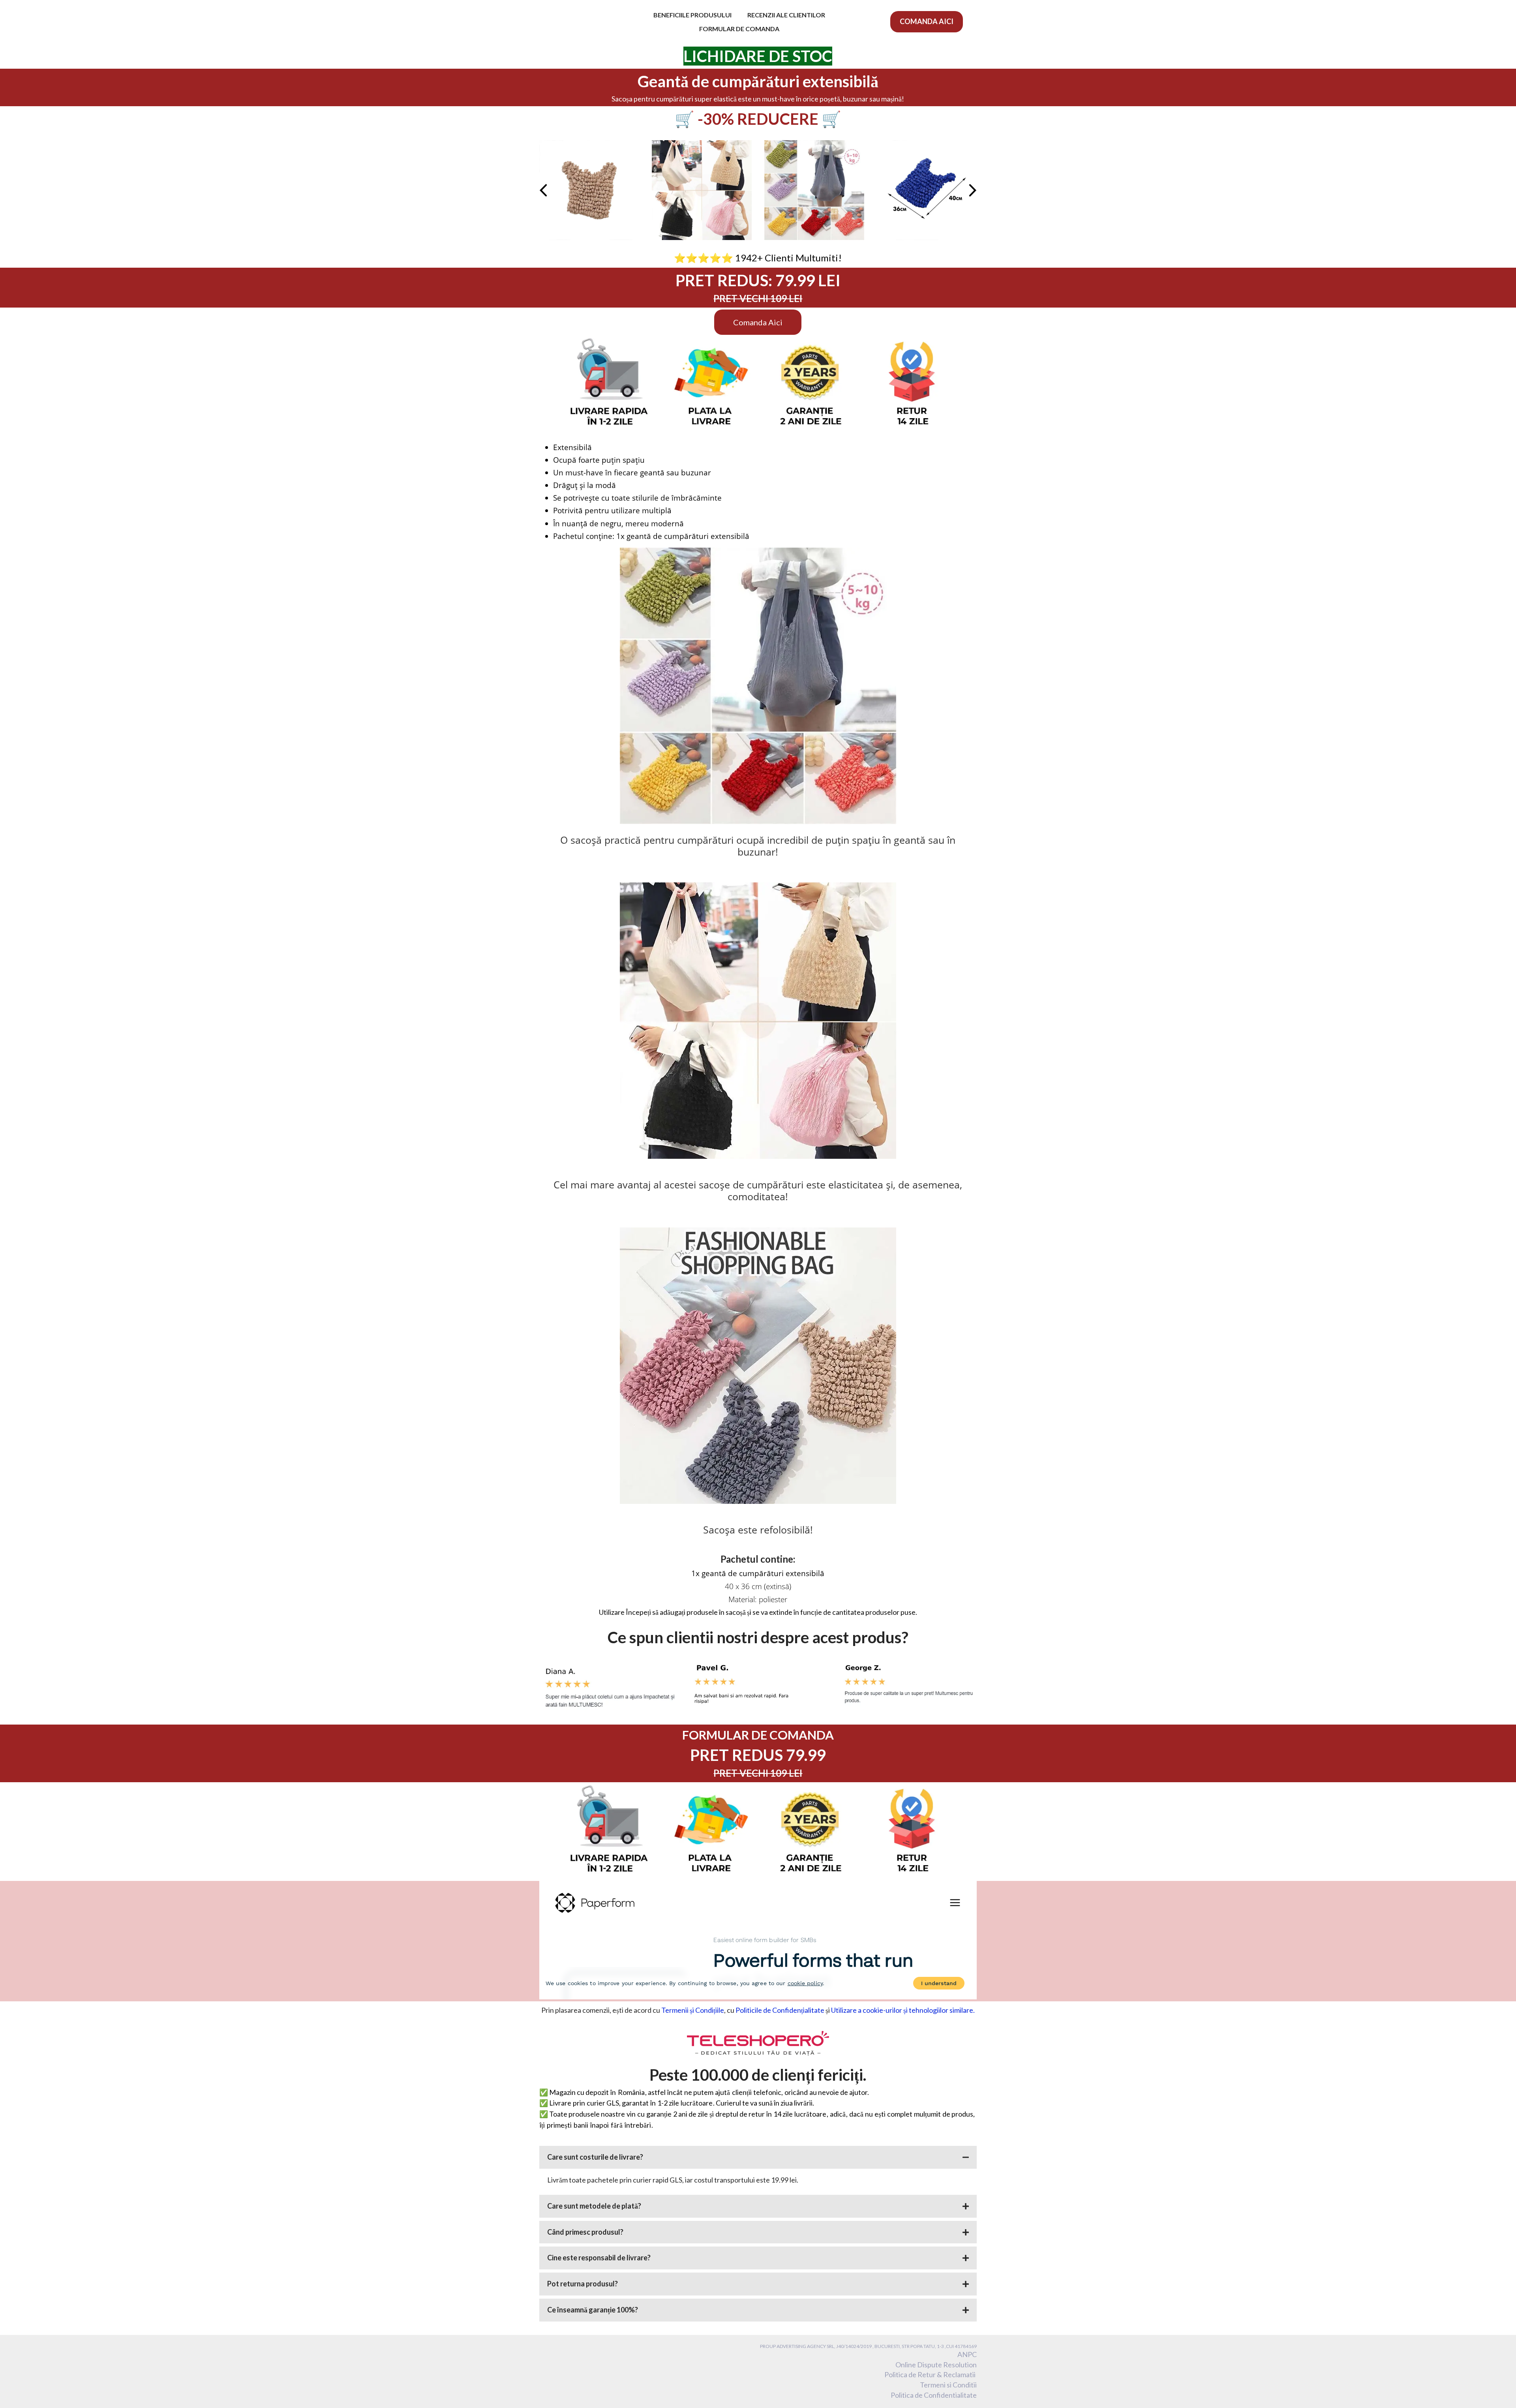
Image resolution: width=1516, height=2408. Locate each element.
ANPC (967, 2354)
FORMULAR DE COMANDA (739, 29)
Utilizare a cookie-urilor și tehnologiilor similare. (903, 2010)
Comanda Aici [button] (758, 322)
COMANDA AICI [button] (927, 21)
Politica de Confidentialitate (934, 2395)
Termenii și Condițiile (693, 2010)
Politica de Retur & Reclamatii (931, 2374)
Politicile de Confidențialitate (780, 2010)
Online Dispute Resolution (936, 2365)
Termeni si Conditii (948, 2385)
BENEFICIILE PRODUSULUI (692, 15)
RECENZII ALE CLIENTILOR (786, 15)
